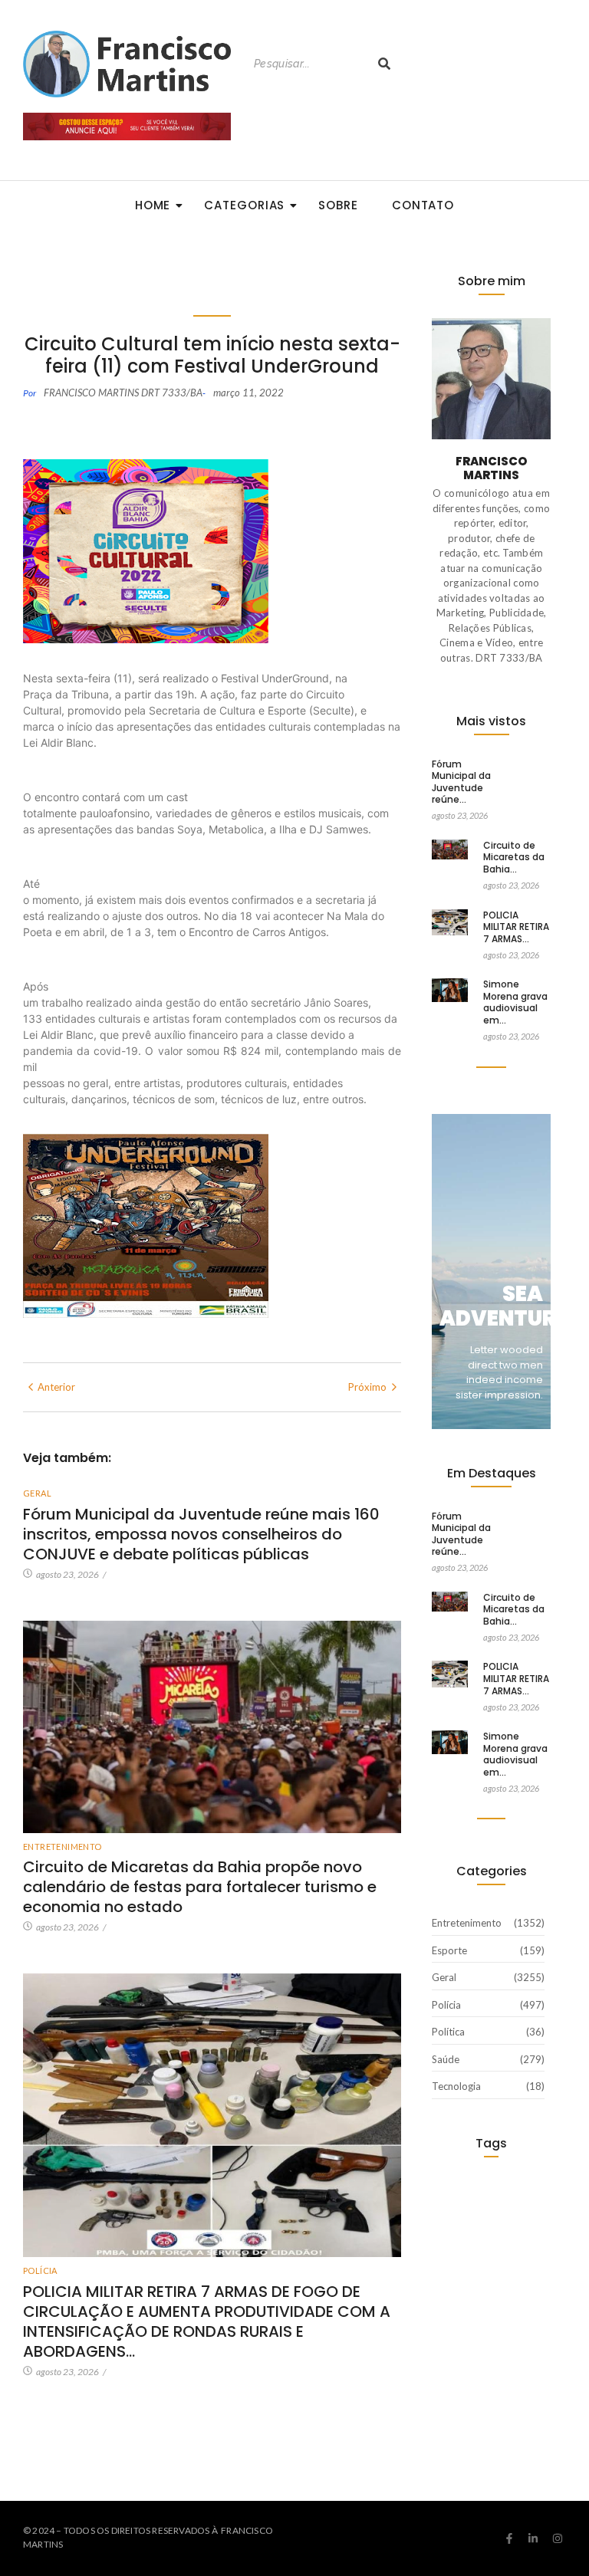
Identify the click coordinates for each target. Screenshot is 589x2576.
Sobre (338, 205)
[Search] (384, 64)
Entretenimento (63, 1847)
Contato (423, 205)
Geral (37, 1493)
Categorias (244, 205)
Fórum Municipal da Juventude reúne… (461, 782)
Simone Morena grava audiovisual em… (515, 1002)
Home (153, 205)
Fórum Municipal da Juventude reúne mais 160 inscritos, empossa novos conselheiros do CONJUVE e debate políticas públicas (201, 1534)
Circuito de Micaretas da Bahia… (514, 858)
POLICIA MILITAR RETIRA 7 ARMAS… (516, 927)
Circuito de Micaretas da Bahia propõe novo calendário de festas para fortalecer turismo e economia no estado (200, 1887)
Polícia (40, 2270)
